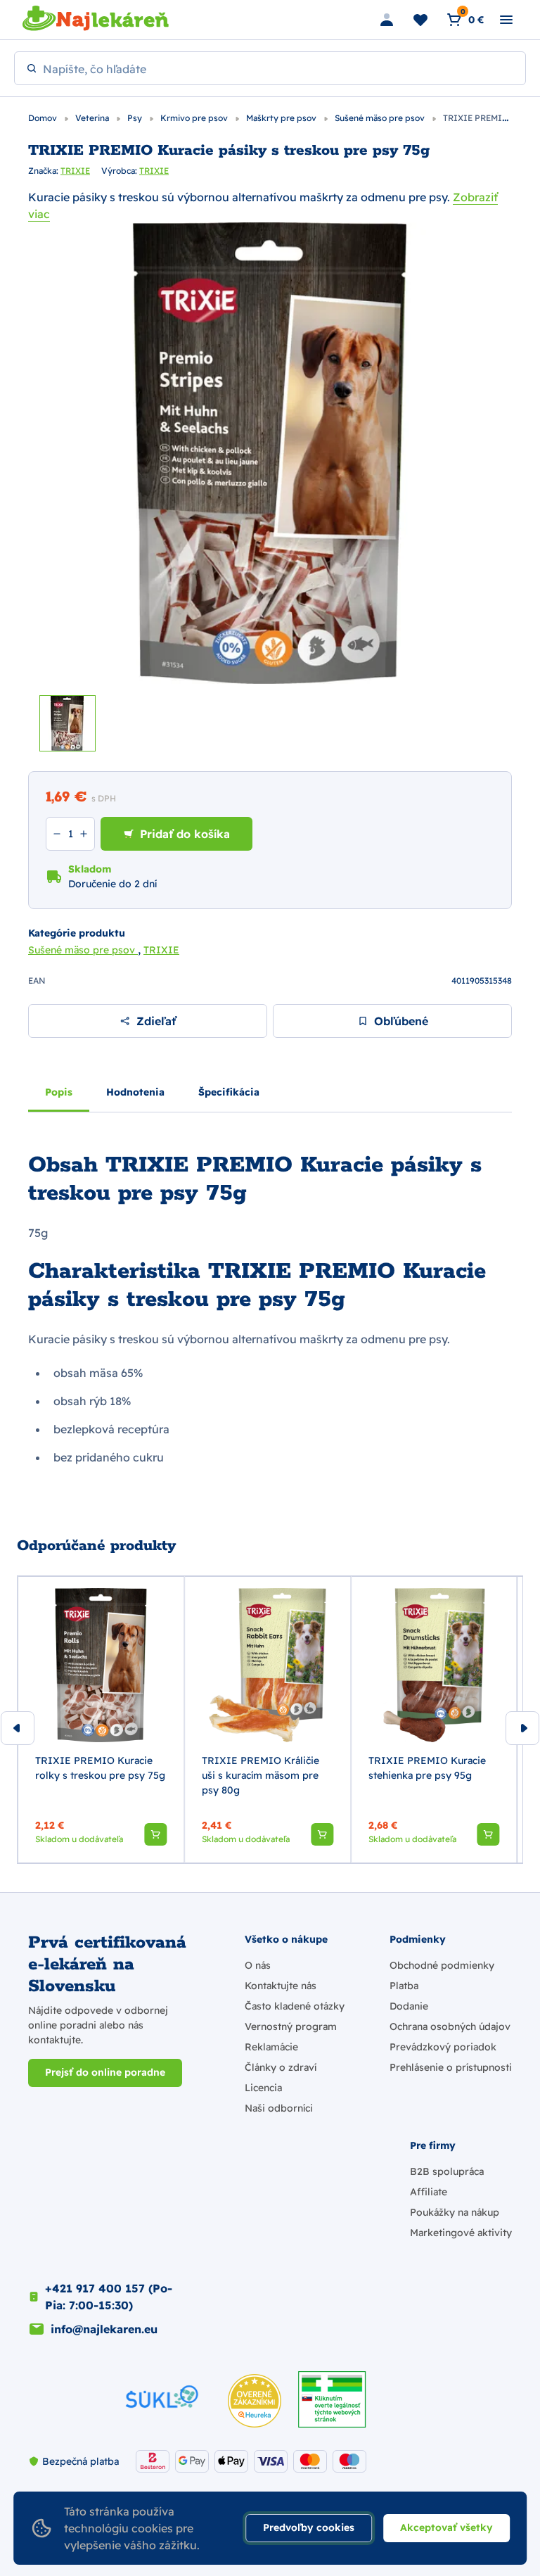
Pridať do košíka (185, 834)
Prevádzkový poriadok (443, 2047)
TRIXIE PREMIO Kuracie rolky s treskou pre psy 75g (100, 1768)
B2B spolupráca (447, 2171)
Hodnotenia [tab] (135, 1092)
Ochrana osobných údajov (450, 2026)
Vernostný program (291, 2026)
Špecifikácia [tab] (229, 1092)
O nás (258, 1965)
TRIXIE (75, 171)
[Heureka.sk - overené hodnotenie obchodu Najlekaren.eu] (255, 2401)
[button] (155, 1834)
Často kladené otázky (295, 2006)
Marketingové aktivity (461, 2233)
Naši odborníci (279, 2108)
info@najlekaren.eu (104, 2329)
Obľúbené (401, 1021)
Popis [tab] (59, 1092)
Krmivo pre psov (195, 118)
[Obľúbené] (420, 20)
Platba (404, 1986)
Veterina (93, 118)
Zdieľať (156, 1021)
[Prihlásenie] (387, 20)
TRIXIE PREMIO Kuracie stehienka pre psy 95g (427, 1768)
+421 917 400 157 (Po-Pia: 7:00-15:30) (109, 2297)
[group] (101, 1720)
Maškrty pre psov (282, 118)
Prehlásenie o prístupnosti (451, 2067)
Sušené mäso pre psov (381, 118)
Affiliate (429, 2192)
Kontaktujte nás (281, 1986)
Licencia (263, 2088)
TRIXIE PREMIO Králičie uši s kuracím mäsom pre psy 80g (261, 1775)
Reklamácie (271, 2047)
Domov (44, 118)
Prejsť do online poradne (105, 2072)
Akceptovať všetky (446, 2527)
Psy (136, 118)
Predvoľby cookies (309, 2527)
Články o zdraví (281, 2067)
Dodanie (409, 2006)
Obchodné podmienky (442, 1965)
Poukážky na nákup (455, 2212)
